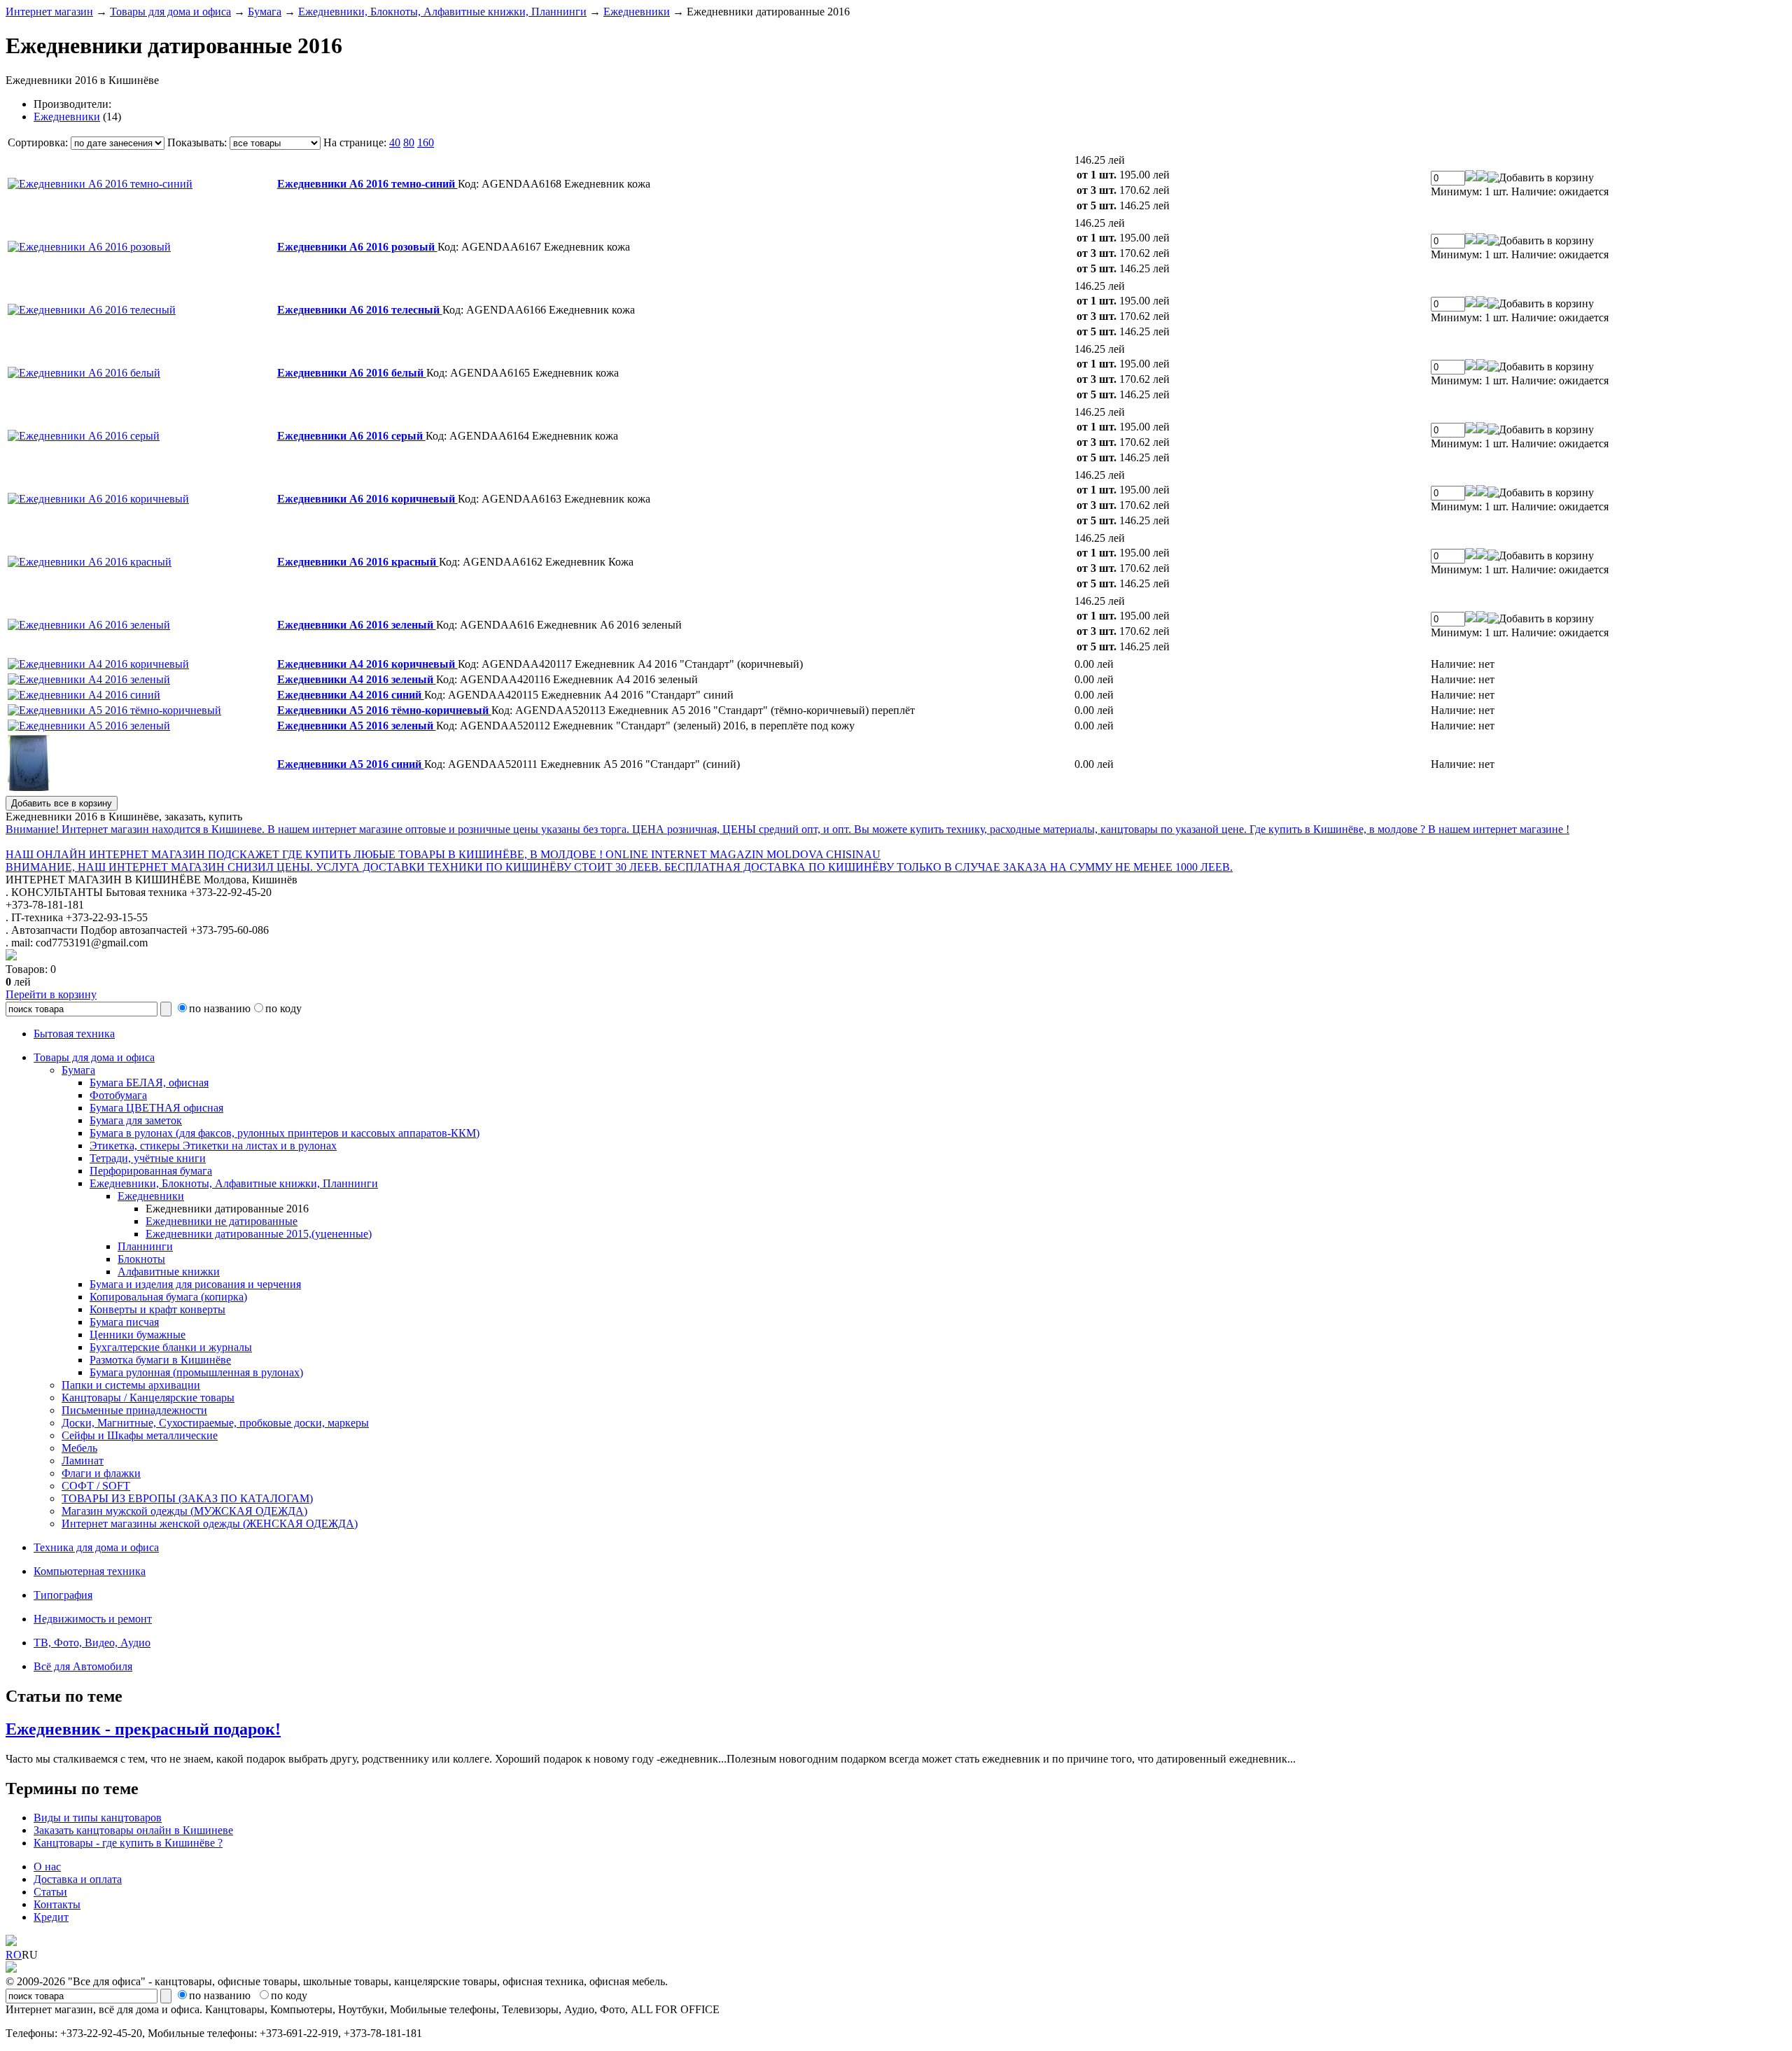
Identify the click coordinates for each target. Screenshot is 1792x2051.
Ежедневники (637, 12)
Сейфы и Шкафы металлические (140, 1435)
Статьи (50, 1892)
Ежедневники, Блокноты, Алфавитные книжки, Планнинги (442, 12)
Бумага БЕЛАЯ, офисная (149, 1083)
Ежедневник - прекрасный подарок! (143, 1729)
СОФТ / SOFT (96, 1486)
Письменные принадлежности (134, 1410)
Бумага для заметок (136, 1120)
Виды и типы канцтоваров (98, 1818)
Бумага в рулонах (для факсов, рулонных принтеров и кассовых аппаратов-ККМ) (285, 1133)
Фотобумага (118, 1095)
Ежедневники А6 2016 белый (352, 373)
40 (395, 142)
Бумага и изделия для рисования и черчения (195, 1284)
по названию (220, 1008)
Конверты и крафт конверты (157, 1309)
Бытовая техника (74, 1034)
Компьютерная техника (90, 1571)
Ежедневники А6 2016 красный (358, 562)
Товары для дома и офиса (170, 12)
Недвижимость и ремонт (93, 1619)
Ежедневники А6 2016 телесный (360, 310)
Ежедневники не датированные (222, 1221)
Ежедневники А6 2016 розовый (357, 247)
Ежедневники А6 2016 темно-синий (367, 184)
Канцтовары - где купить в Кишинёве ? (128, 1843)
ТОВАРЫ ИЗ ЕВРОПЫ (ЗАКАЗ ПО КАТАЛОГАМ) (187, 1498)
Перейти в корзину (51, 994)
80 (409, 142)
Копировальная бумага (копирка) (168, 1297)
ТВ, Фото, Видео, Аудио (92, 1643)
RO (14, 1955)
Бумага (265, 12)
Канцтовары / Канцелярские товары (148, 1398)
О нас (47, 1867)
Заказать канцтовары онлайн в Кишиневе (133, 1830)
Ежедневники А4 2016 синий (351, 695)
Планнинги (145, 1246)
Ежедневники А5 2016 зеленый (357, 726)
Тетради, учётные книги (148, 1158)
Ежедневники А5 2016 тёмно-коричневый (384, 710)
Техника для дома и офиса (96, 1547)
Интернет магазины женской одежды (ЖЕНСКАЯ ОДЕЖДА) (210, 1524)
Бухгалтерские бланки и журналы (171, 1347)
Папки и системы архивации (131, 1385)
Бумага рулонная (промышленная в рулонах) (196, 1372)
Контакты (57, 1904)
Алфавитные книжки (169, 1272)
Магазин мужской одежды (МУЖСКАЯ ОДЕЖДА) (184, 1511)
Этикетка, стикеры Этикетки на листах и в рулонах (213, 1146)
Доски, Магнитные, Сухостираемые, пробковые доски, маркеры (215, 1423)
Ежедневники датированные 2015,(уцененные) (259, 1234)
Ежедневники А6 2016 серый (351, 436)
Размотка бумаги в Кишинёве (160, 1360)
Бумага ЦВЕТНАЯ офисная (156, 1108)
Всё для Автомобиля (83, 1666)
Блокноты (141, 1259)
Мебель (79, 1448)
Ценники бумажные (138, 1335)
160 (426, 142)
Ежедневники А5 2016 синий (351, 764)
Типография (63, 1595)
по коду (283, 1008)
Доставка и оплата (78, 1879)
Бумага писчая (124, 1322)
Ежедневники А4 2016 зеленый (357, 679)
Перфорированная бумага (151, 1171)
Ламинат (83, 1461)
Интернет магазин (49, 12)
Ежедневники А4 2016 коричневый (367, 664)
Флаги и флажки (101, 1473)
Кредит (51, 1917)
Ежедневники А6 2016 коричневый (367, 499)
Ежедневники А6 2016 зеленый (357, 625)
